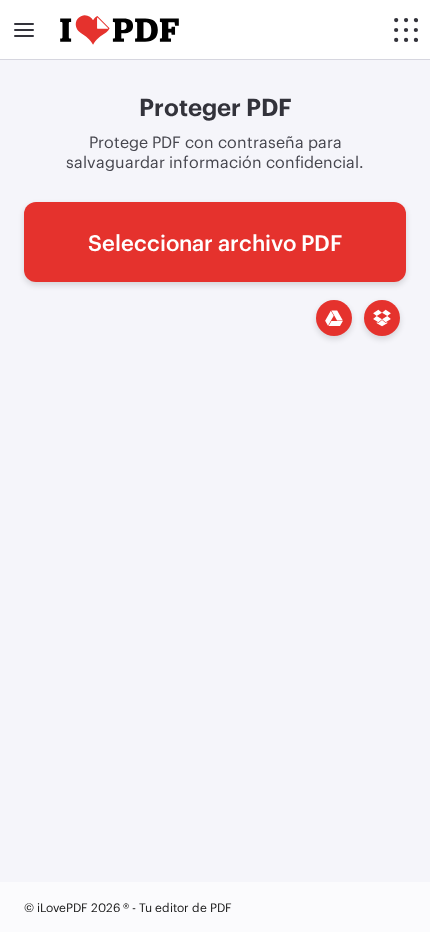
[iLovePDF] (119, 30)
